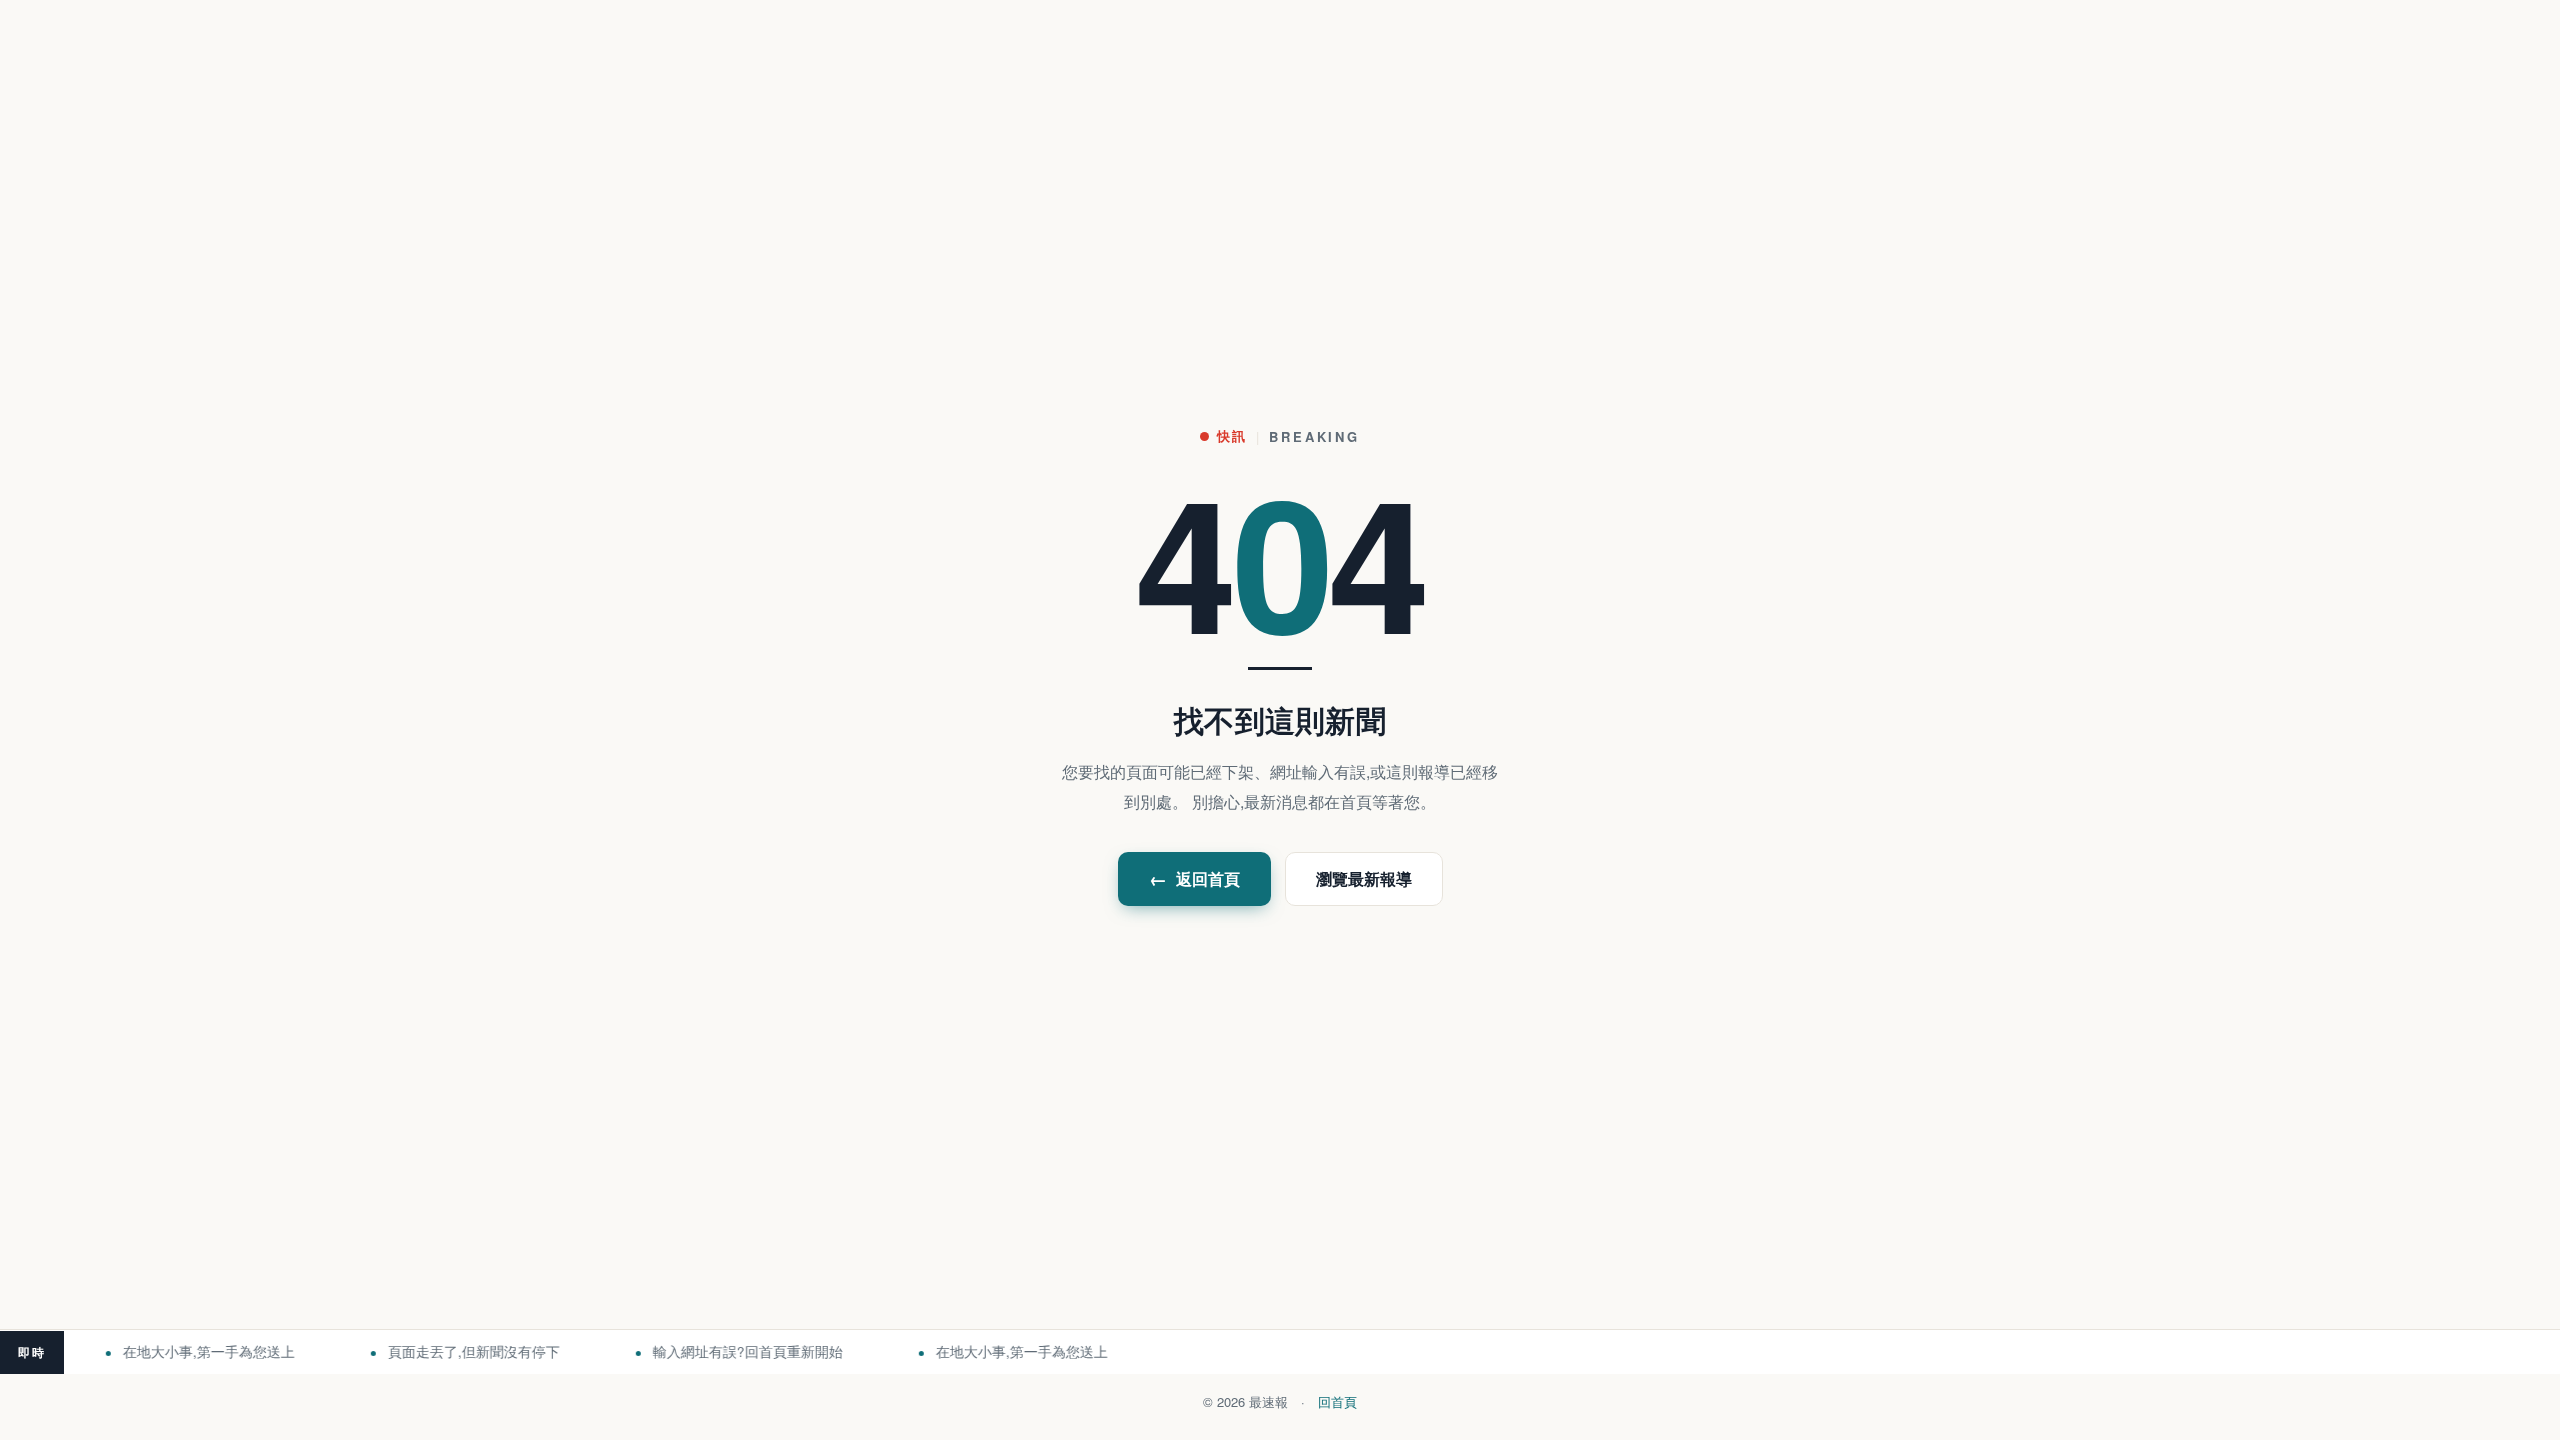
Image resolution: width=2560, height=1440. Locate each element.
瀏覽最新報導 (1364, 878)
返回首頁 (1194, 879)
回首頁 (1337, 1401)
